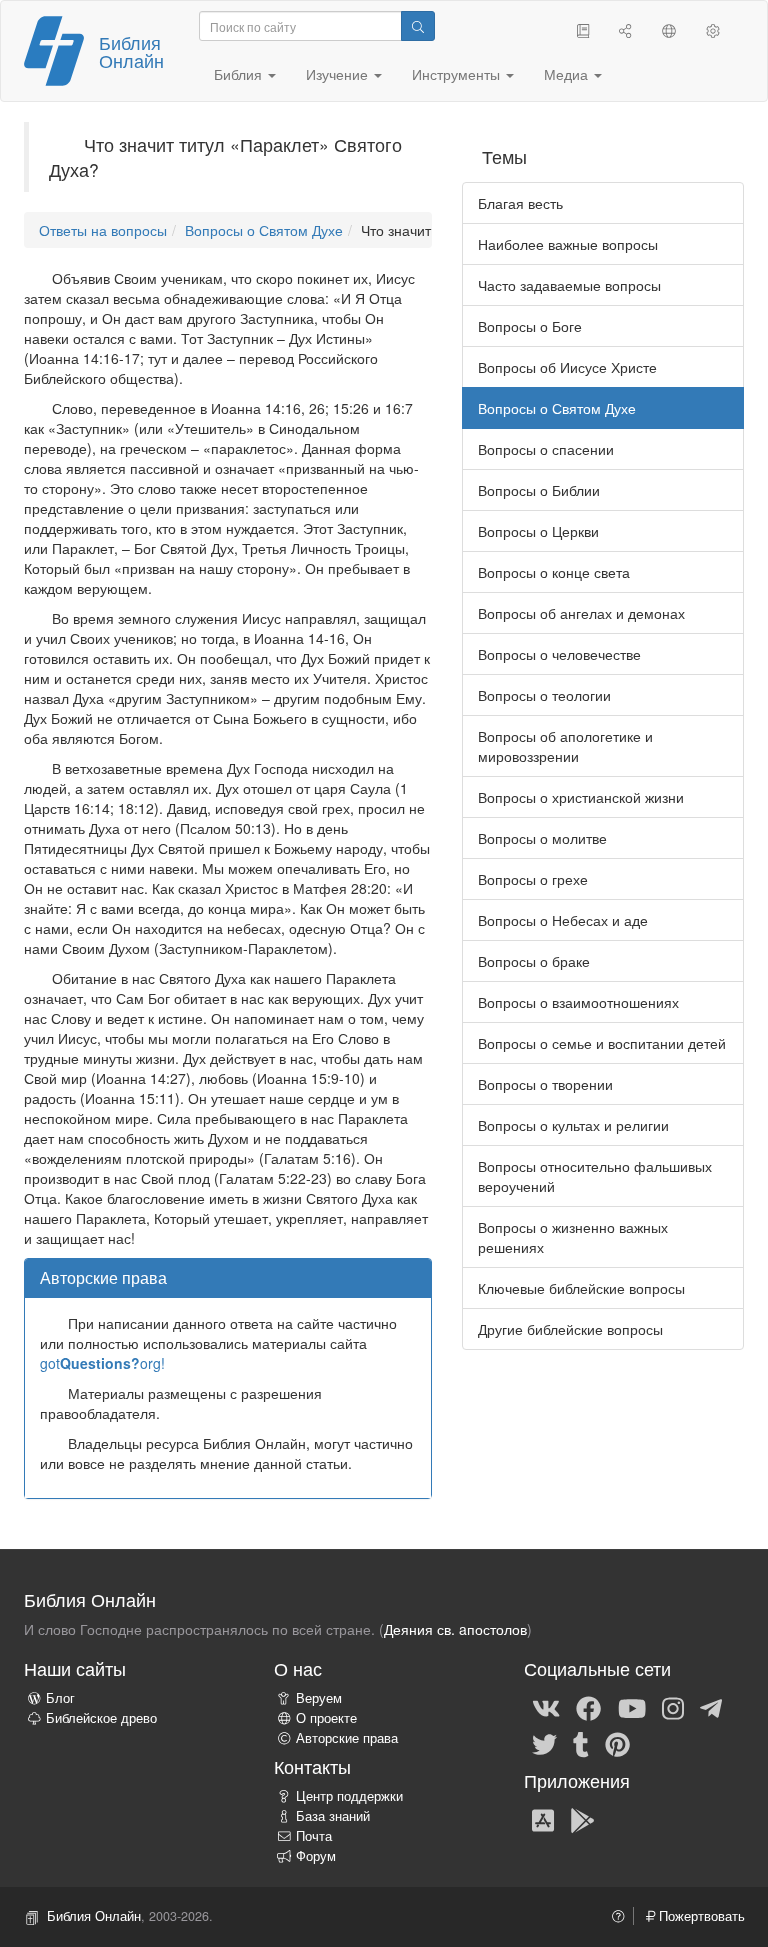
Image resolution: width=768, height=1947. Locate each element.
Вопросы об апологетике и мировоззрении (565, 746)
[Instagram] (673, 1707)
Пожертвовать (700, 1916)
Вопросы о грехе (533, 879)
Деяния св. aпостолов (455, 1629)
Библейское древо (101, 1718)
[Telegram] (711, 1707)
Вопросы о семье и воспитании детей (602, 1043)
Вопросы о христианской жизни (581, 797)
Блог (60, 1698)
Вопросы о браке (534, 961)
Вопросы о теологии (544, 695)
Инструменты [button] (458, 74)
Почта (314, 1836)
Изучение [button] (339, 74)
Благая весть (520, 203)
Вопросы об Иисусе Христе (567, 367)
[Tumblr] (581, 1743)
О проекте (326, 1718)
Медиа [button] (568, 74)
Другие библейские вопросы (570, 1329)
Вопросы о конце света (554, 572)
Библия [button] (240, 74)
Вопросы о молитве (542, 838)
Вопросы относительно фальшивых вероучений (595, 1176)
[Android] (582, 1819)
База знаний (333, 1816)
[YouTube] (632, 1707)
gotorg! (102, 1363)
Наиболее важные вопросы (568, 244)
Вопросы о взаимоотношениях (578, 1002)
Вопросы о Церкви (538, 531)
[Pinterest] (617, 1743)
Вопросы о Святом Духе (264, 230)
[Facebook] (588, 1707)
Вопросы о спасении (546, 449)
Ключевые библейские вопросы (581, 1288)
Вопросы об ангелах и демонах (581, 613)
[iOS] (543, 1819)
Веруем (319, 1698)
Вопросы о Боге (530, 326)
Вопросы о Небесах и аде (563, 920)
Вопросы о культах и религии (573, 1125)
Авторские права (347, 1738)
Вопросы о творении (545, 1084)
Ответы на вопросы (103, 230)
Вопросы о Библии (539, 490)
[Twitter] (544, 1743)
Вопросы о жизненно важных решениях (573, 1237)
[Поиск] (418, 26)
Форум (316, 1856)
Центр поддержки (349, 1796)
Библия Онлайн (131, 51)
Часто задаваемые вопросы (569, 285)
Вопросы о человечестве (559, 654)
